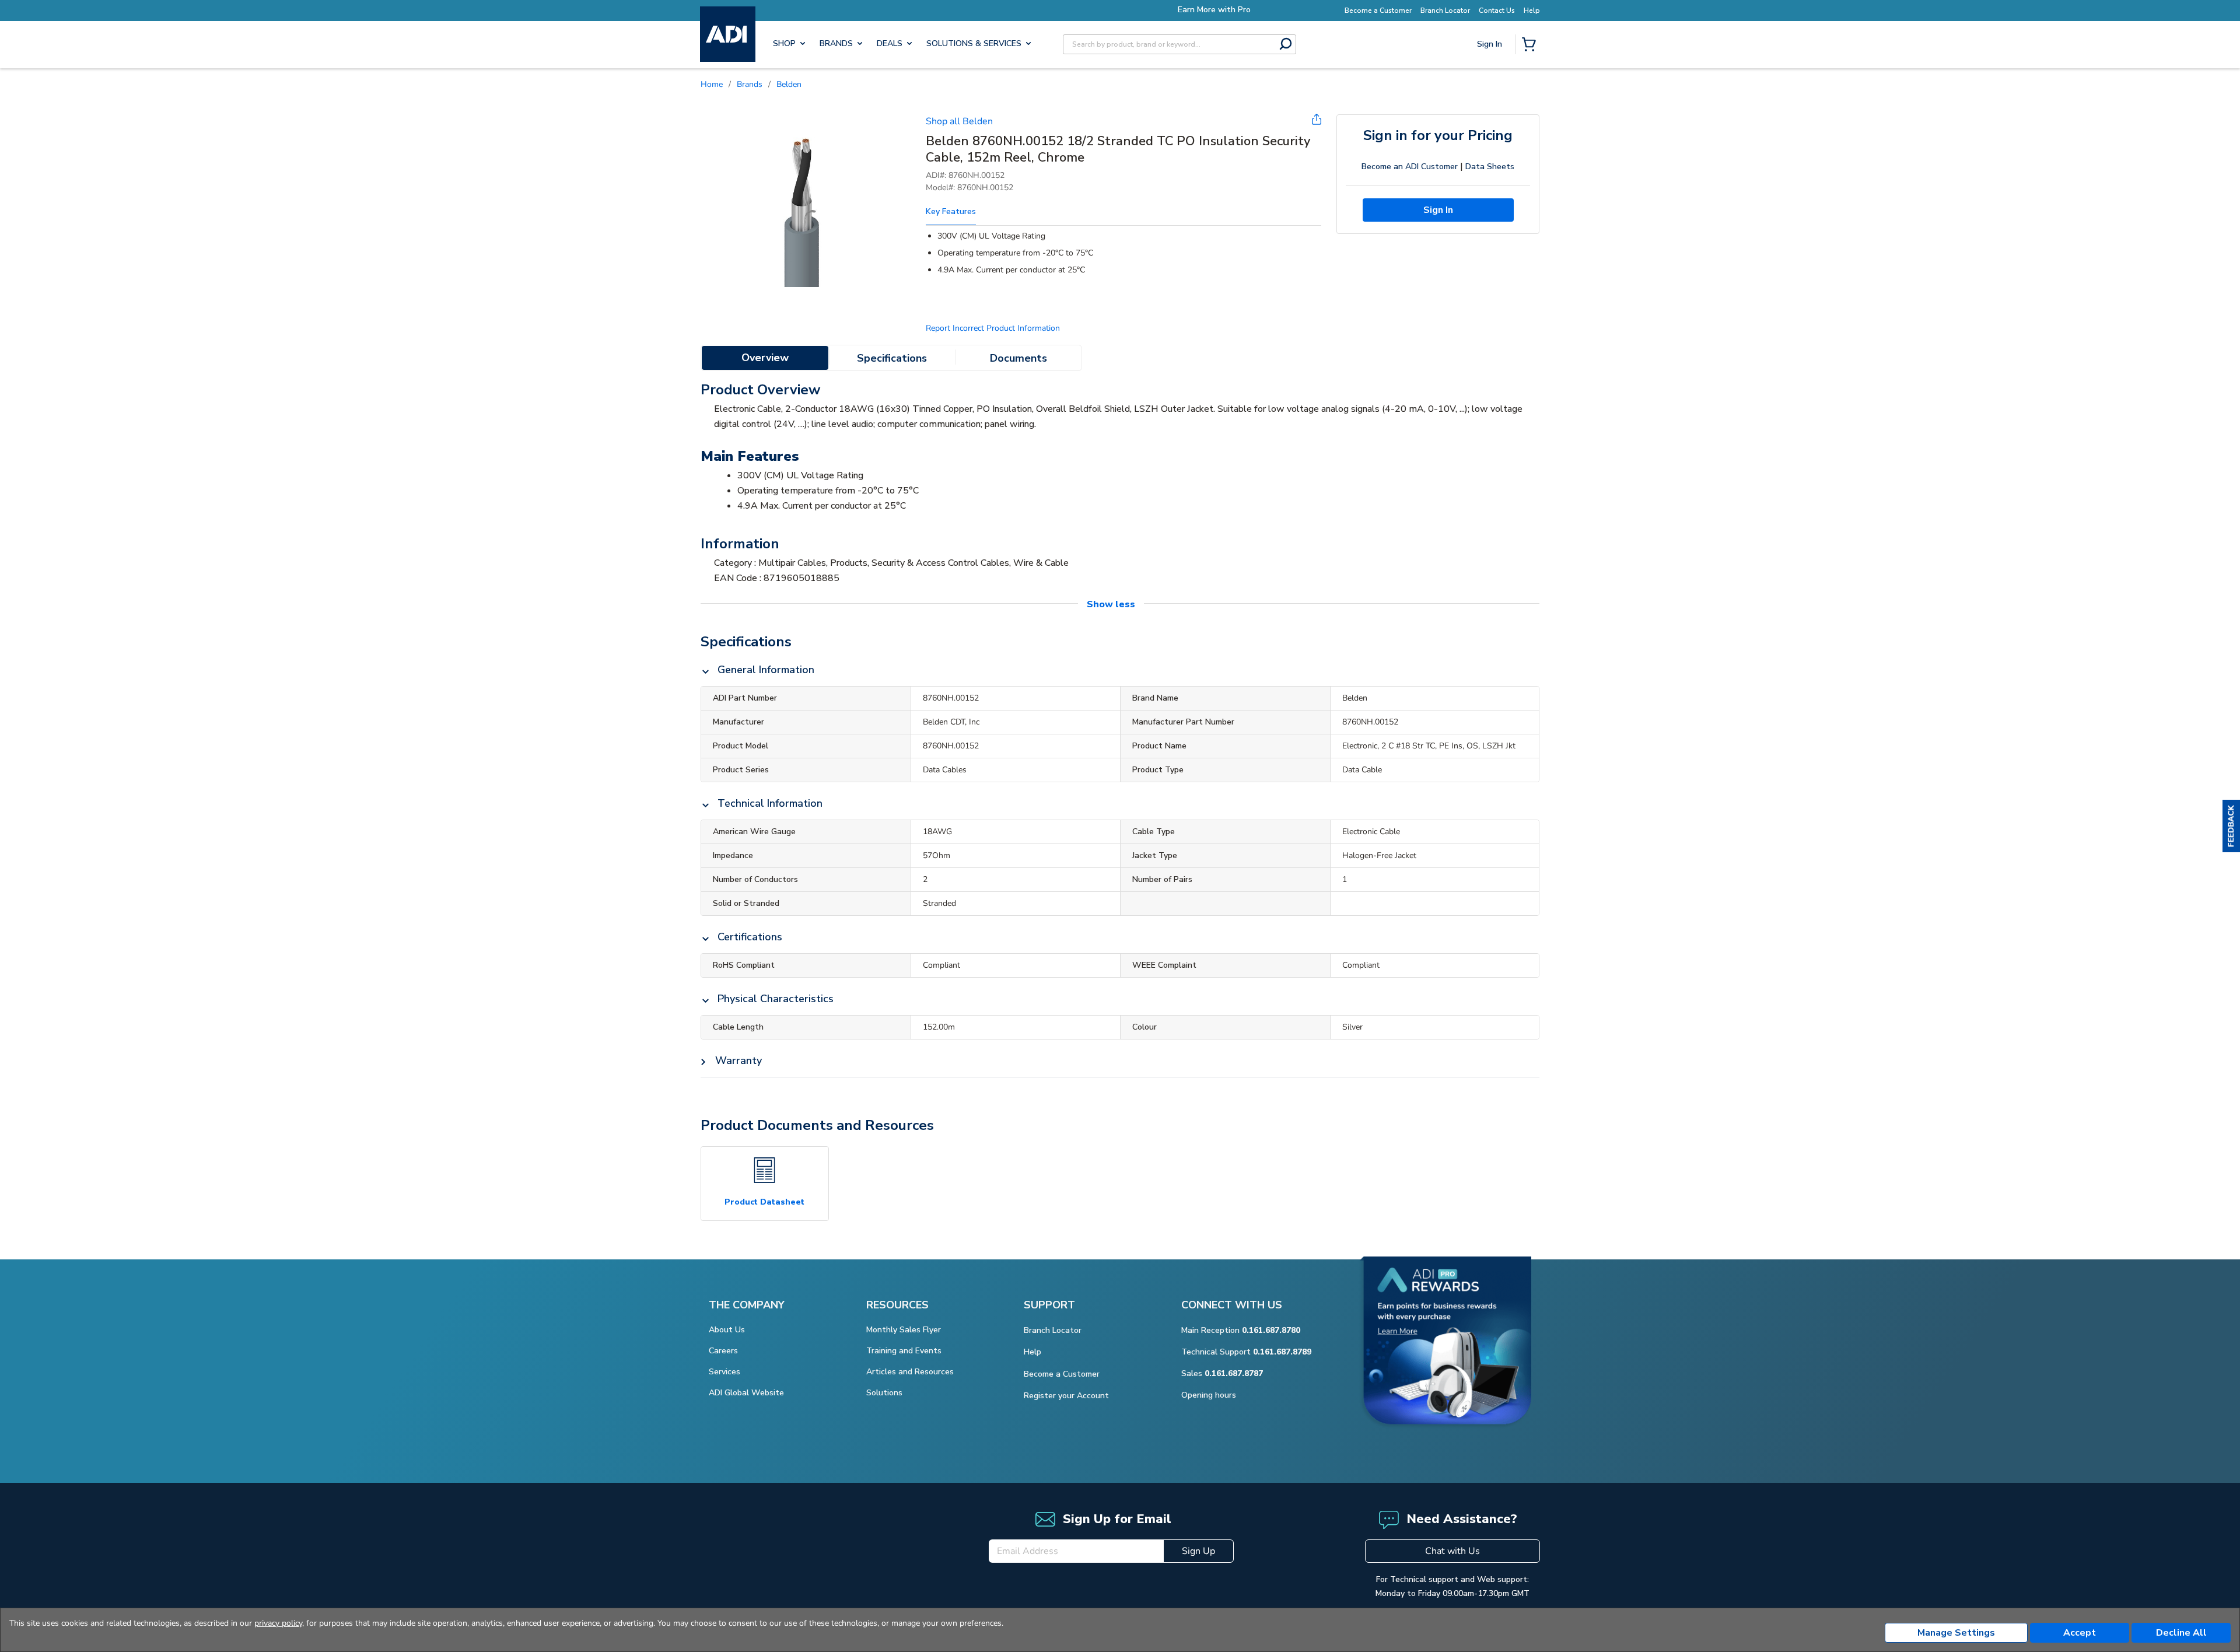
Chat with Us (1452, 1551)
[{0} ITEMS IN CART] (1531, 45)
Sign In (1491, 85)
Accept (2080, 1633)
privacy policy (278, 1623)
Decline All (2181, 1633)
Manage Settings (1956, 1633)
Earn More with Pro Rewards (1126, 10)
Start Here (1490, 123)
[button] (2231, 826)
